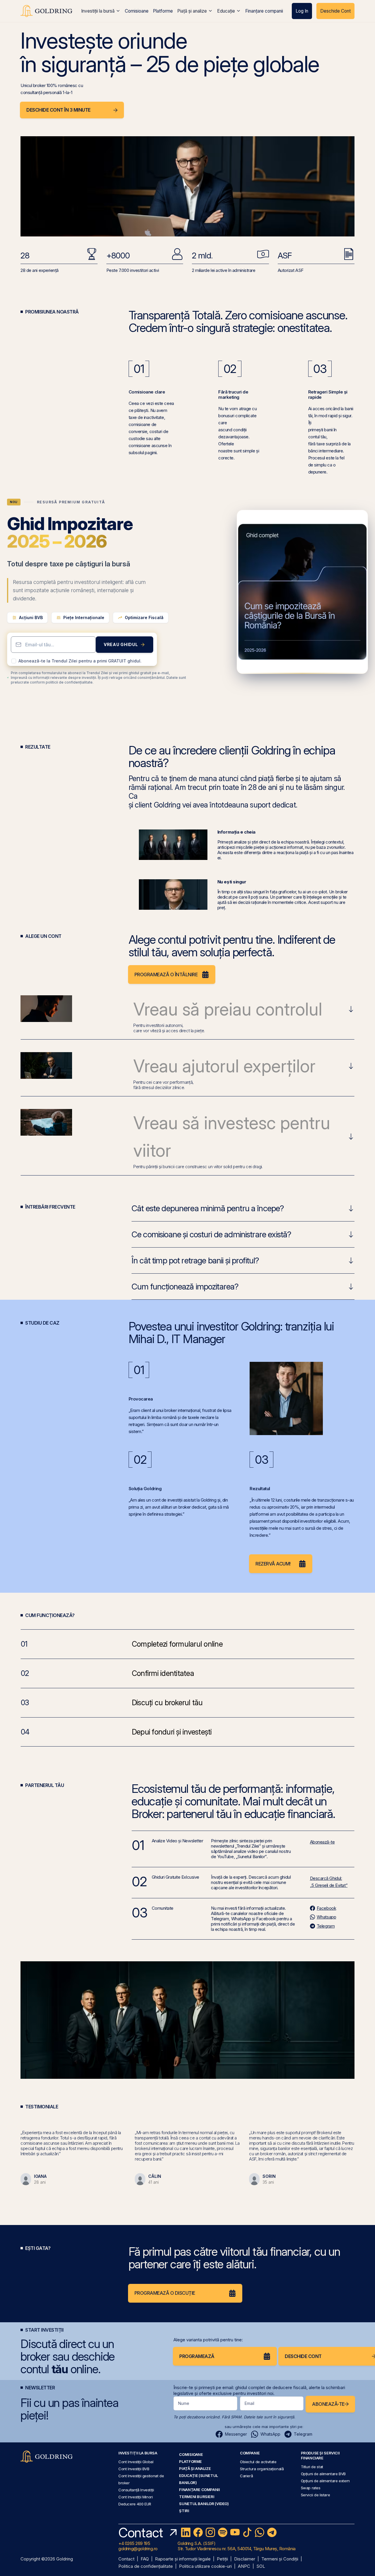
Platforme (163, 11)
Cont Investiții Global (136, 2462)
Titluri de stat (312, 2467)
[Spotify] (223, 2532)
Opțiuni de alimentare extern (325, 2481)
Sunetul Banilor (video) (204, 2504)
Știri (184, 2511)
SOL (261, 2566)
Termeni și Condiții (280, 2559)
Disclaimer (245, 2559)
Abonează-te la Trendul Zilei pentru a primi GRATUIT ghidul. (80, 661)
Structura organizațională (262, 2469)
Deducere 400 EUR (135, 2504)
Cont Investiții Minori (136, 2497)
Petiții (222, 2559)
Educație (226, 11)
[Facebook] (198, 2532)
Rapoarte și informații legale (183, 2559)
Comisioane (137, 11)
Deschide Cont (335, 11)
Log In (302, 11)
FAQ (145, 2559)
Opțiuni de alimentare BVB (323, 2474)
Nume (184, 2403)
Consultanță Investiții (136, 2490)
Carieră (246, 2476)
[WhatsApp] (260, 2532)
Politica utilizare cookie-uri (205, 2566)
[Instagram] (210, 2532)
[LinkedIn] (186, 2532)
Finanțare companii (264, 11)
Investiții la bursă (98, 11)
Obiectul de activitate (258, 2462)
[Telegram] (272, 2532)
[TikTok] (247, 2532)
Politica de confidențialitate (146, 2566)
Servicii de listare (316, 2495)
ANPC (244, 2566)
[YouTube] (235, 2532)
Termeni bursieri (197, 2497)
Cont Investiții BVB (134, 2469)
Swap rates (311, 2488)
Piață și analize (192, 11)
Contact (126, 2559)
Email (249, 2403)
